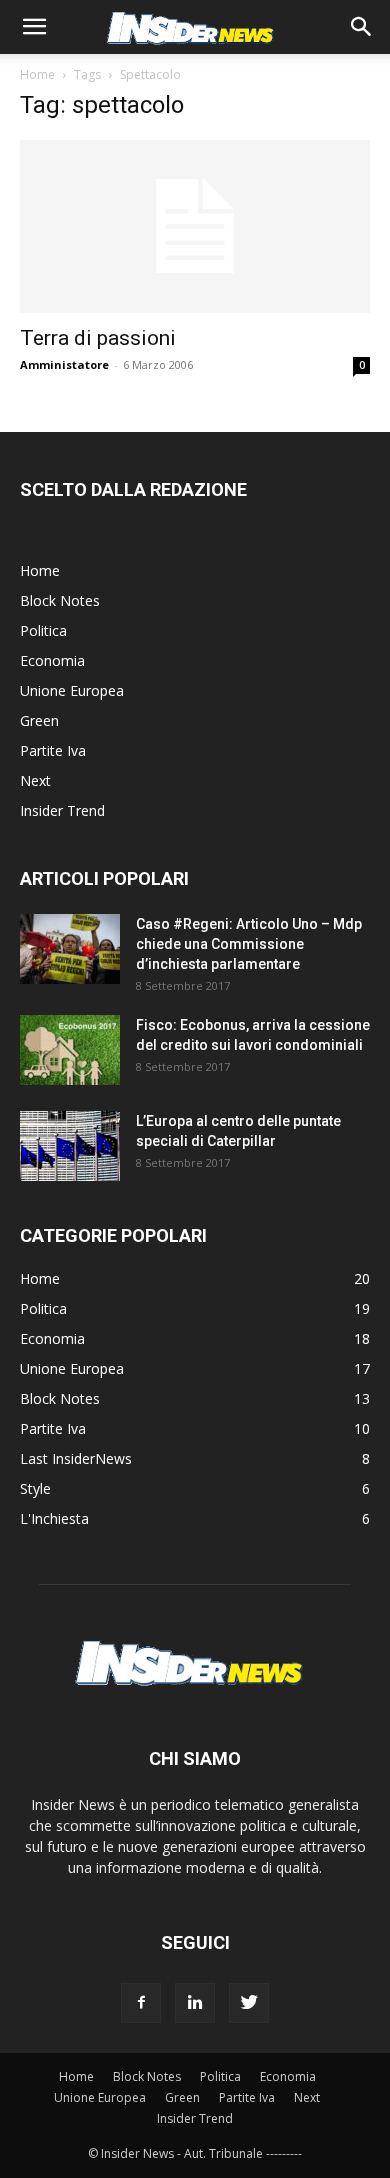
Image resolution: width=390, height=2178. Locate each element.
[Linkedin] (195, 2003)
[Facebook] (141, 2003)
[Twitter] (249, 2003)
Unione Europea (72, 690)
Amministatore (64, 364)
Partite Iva (53, 750)
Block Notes (60, 600)
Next (35, 780)
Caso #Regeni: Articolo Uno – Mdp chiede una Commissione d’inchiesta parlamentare (249, 944)
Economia (52, 660)
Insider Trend (62, 810)
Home (37, 74)
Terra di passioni (98, 338)
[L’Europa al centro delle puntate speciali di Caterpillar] (70, 1146)
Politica (43, 630)
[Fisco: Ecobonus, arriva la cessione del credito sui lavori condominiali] (70, 1050)
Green (39, 720)
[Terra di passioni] (195, 226)
